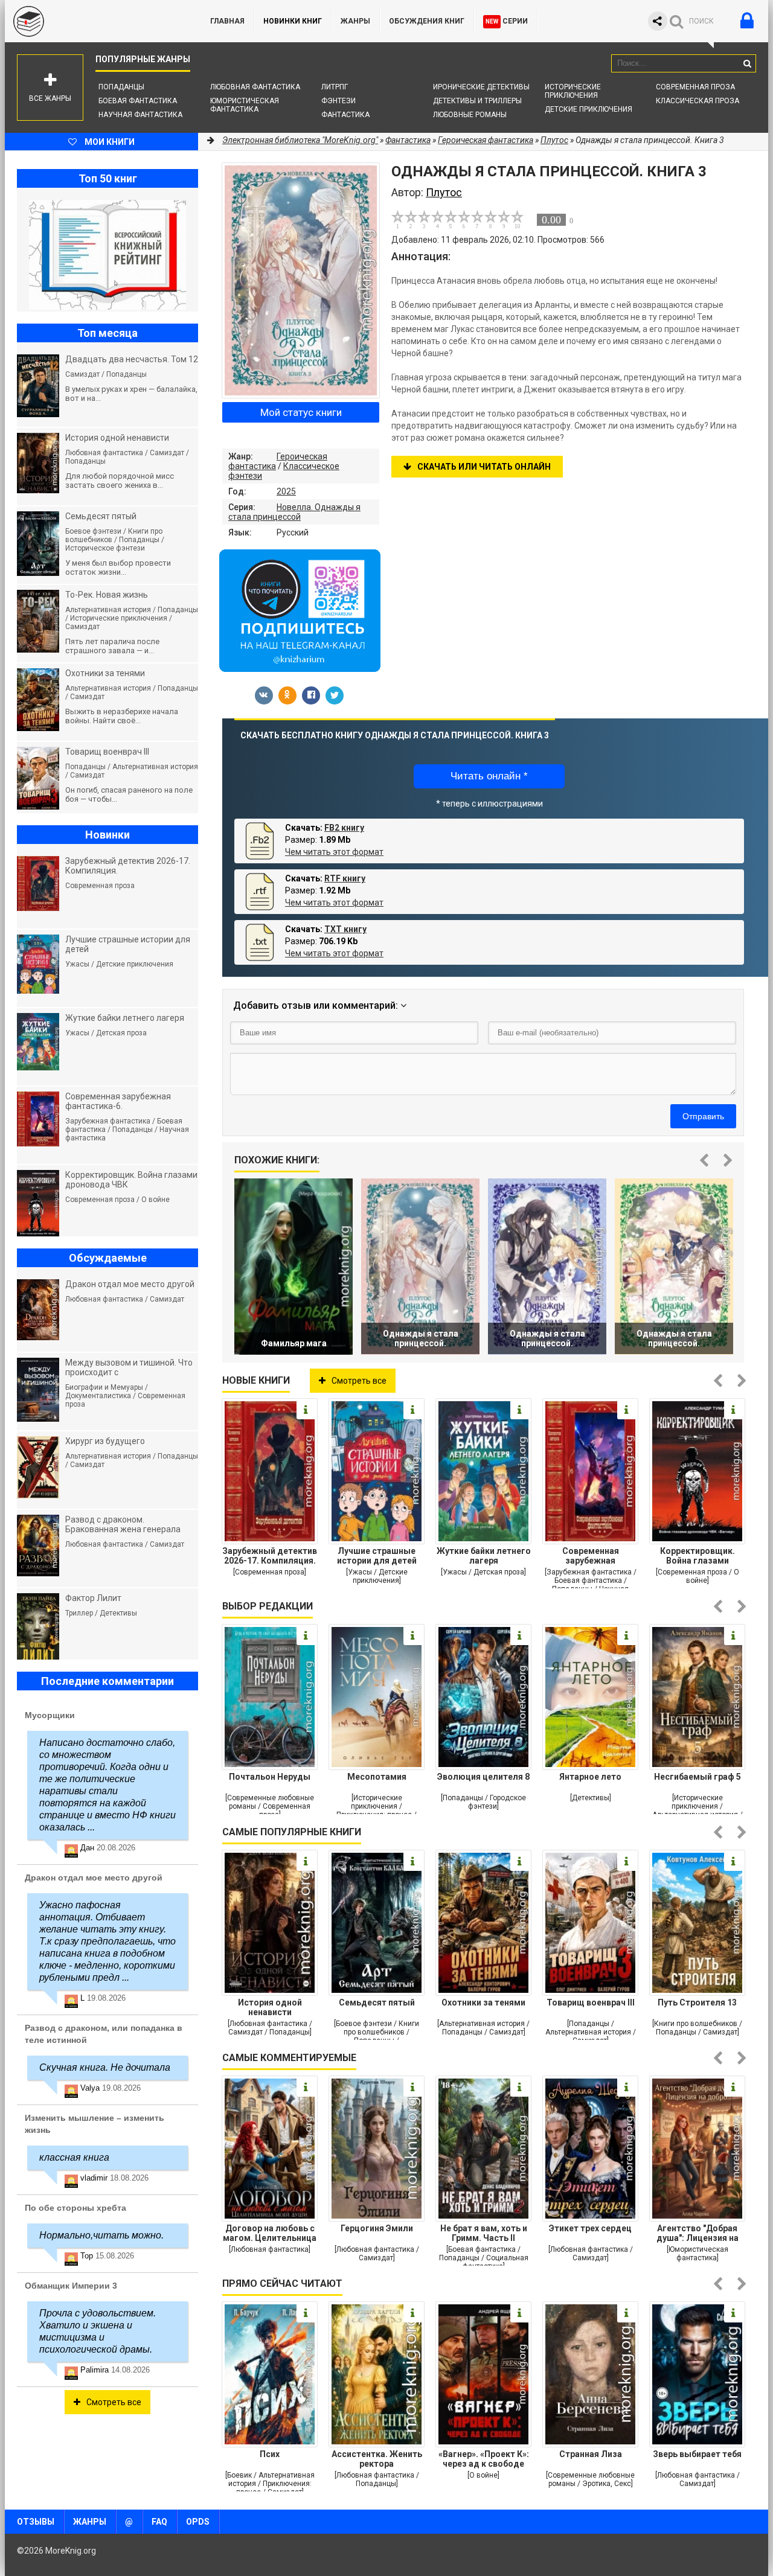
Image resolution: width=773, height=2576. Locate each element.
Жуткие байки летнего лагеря (484, 1556)
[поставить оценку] (405, 219)
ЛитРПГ (335, 87)
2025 (286, 491)
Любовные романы (470, 115)
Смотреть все (359, 1381)
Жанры (355, 21)
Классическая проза (698, 101)
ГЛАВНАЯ (227, 21)
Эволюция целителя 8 (483, 1777)
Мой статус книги (301, 412)
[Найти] (747, 63)
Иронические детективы (481, 87)
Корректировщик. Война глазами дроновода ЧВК (698, 1556)
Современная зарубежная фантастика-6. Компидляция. (590, 1556)
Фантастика (345, 115)
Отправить (703, 1116)
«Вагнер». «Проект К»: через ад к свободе (484, 2459)
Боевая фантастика (138, 101)
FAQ (159, 2522)
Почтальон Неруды (270, 1777)
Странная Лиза (591, 2454)
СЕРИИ (507, 21)
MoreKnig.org (95, 21)
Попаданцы (121, 87)
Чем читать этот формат (334, 852)
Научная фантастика (140, 115)
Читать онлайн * (489, 776)
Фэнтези (338, 101)
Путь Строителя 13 (697, 2002)
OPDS (198, 2522)
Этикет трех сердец (590, 2228)
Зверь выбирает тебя (697, 2454)
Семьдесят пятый (377, 2002)
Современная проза (695, 87)
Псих (270, 2454)
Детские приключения (589, 109)
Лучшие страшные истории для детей (377, 1556)
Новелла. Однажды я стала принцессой (294, 512)
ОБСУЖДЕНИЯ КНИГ (427, 21)
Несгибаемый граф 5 (698, 1777)
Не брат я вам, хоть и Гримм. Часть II (484, 2233)
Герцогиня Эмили (377, 2228)
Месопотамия (377, 1777)
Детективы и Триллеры (477, 101)
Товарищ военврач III (591, 2002)
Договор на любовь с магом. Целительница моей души (270, 2233)
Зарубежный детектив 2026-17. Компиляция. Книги (270, 1556)
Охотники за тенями (483, 2002)
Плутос (554, 140)
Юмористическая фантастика (245, 105)
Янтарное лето (590, 1777)
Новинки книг (293, 21)
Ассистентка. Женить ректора (377, 2459)
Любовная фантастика (255, 87)
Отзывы (36, 2522)
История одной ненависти (270, 2007)
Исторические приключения (573, 91)
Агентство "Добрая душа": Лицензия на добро (698, 2233)
